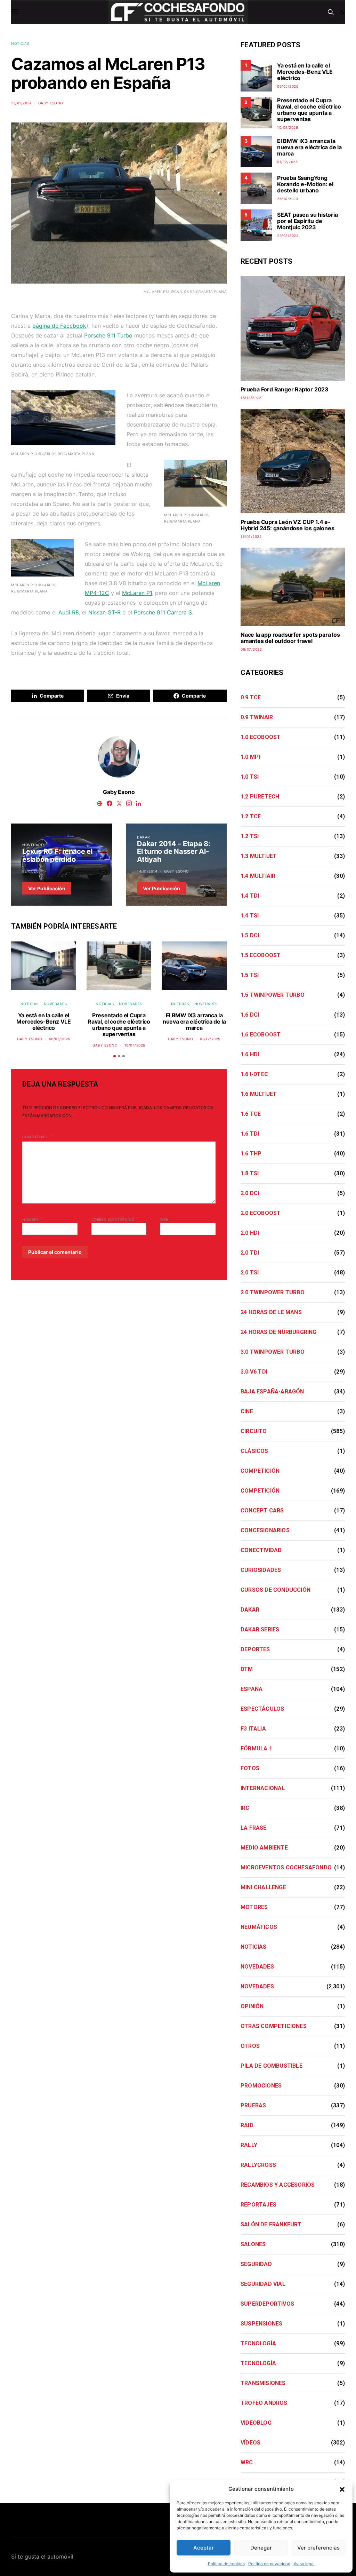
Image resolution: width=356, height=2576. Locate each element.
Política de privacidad (269, 2564)
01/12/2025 (210, 1039)
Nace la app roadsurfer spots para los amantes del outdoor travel (290, 638)
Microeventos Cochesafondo (286, 1867)
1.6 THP (251, 1154)
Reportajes (258, 2205)
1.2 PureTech (260, 797)
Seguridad (256, 2264)
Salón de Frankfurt (271, 2224)
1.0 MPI (250, 757)
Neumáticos (259, 1927)
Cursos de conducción (276, 1590)
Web (164, 1219)
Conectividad (261, 1550)
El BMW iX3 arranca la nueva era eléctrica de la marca (194, 1021)
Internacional (263, 1788)
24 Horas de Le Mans (271, 1312)
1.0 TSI (250, 777)
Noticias (20, 43)
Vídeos (250, 2443)
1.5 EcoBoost (261, 955)
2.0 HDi (250, 1233)
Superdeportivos (267, 2304)
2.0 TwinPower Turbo (273, 1292)
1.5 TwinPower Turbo (273, 995)
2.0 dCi (250, 1193)
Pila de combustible (272, 2066)
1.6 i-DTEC (254, 1074)
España (252, 1689)
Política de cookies (226, 2564)
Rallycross (258, 2165)
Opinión (252, 2006)
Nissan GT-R (104, 612)
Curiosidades (261, 1570)
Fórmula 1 (256, 1748)
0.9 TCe (251, 697)
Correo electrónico (115, 1219)
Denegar (261, 2548)
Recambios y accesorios (278, 2185)
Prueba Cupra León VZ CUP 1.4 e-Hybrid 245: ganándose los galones (287, 525)
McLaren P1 (137, 593)
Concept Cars (262, 1510)
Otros (250, 2046)
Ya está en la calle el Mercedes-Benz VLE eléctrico (43, 1021)
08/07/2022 (251, 649)
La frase (254, 1828)
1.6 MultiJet (259, 1094)
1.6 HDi (250, 1054)
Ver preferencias (318, 2548)
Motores (254, 1907)
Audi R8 (69, 612)
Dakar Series (260, 1629)
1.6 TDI (250, 1134)
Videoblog (256, 2423)
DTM (247, 1669)
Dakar (143, 837)
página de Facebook (59, 326)
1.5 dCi (250, 935)
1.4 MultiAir (258, 876)
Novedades (34, 845)
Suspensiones (261, 2324)
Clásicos (254, 1451)
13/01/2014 (21, 103)
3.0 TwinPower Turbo (273, 1352)
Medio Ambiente (264, 1848)
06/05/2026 (60, 1039)
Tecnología (258, 2343)
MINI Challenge (263, 1887)
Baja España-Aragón (272, 1392)
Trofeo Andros (264, 2403)
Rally (249, 2145)
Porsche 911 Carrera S (163, 612)
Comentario (35, 1137)
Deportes (255, 1649)
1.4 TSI (250, 916)
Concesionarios (265, 1530)
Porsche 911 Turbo (108, 335)
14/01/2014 (147, 871)
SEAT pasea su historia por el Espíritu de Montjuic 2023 (308, 221)
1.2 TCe (251, 816)
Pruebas (253, 2105)
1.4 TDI (250, 896)
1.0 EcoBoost (261, 737)
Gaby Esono (51, 103)
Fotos (250, 1768)
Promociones (261, 2086)
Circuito (254, 1431)
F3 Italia (253, 1729)
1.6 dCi (250, 1015)
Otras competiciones (274, 2026)
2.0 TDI (250, 1253)
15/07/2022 (251, 536)
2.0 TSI (250, 1273)
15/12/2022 (251, 398)
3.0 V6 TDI (254, 1372)
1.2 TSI (250, 836)
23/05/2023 (288, 236)
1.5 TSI (250, 975)
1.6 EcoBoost (261, 1035)
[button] (342, 2489)
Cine (247, 1411)
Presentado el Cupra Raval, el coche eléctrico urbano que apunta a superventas (119, 1025)
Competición (260, 1471)
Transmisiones (263, 2383)
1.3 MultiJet (259, 856)
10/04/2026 (135, 1045)
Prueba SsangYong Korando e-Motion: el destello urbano (305, 184)
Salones (253, 2244)
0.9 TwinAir (257, 717)
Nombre (33, 1219)
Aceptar (204, 2548)
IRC (245, 1808)
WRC (247, 2462)
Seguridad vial (263, 2284)
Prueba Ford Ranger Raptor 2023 (285, 389)
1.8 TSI (250, 1173)
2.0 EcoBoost (261, 1213)
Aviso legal (304, 2564)
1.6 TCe (251, 1114)
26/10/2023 (288, 199)
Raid (247, 2125)
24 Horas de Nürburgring (279, 1332)
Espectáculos (262, 1709)
